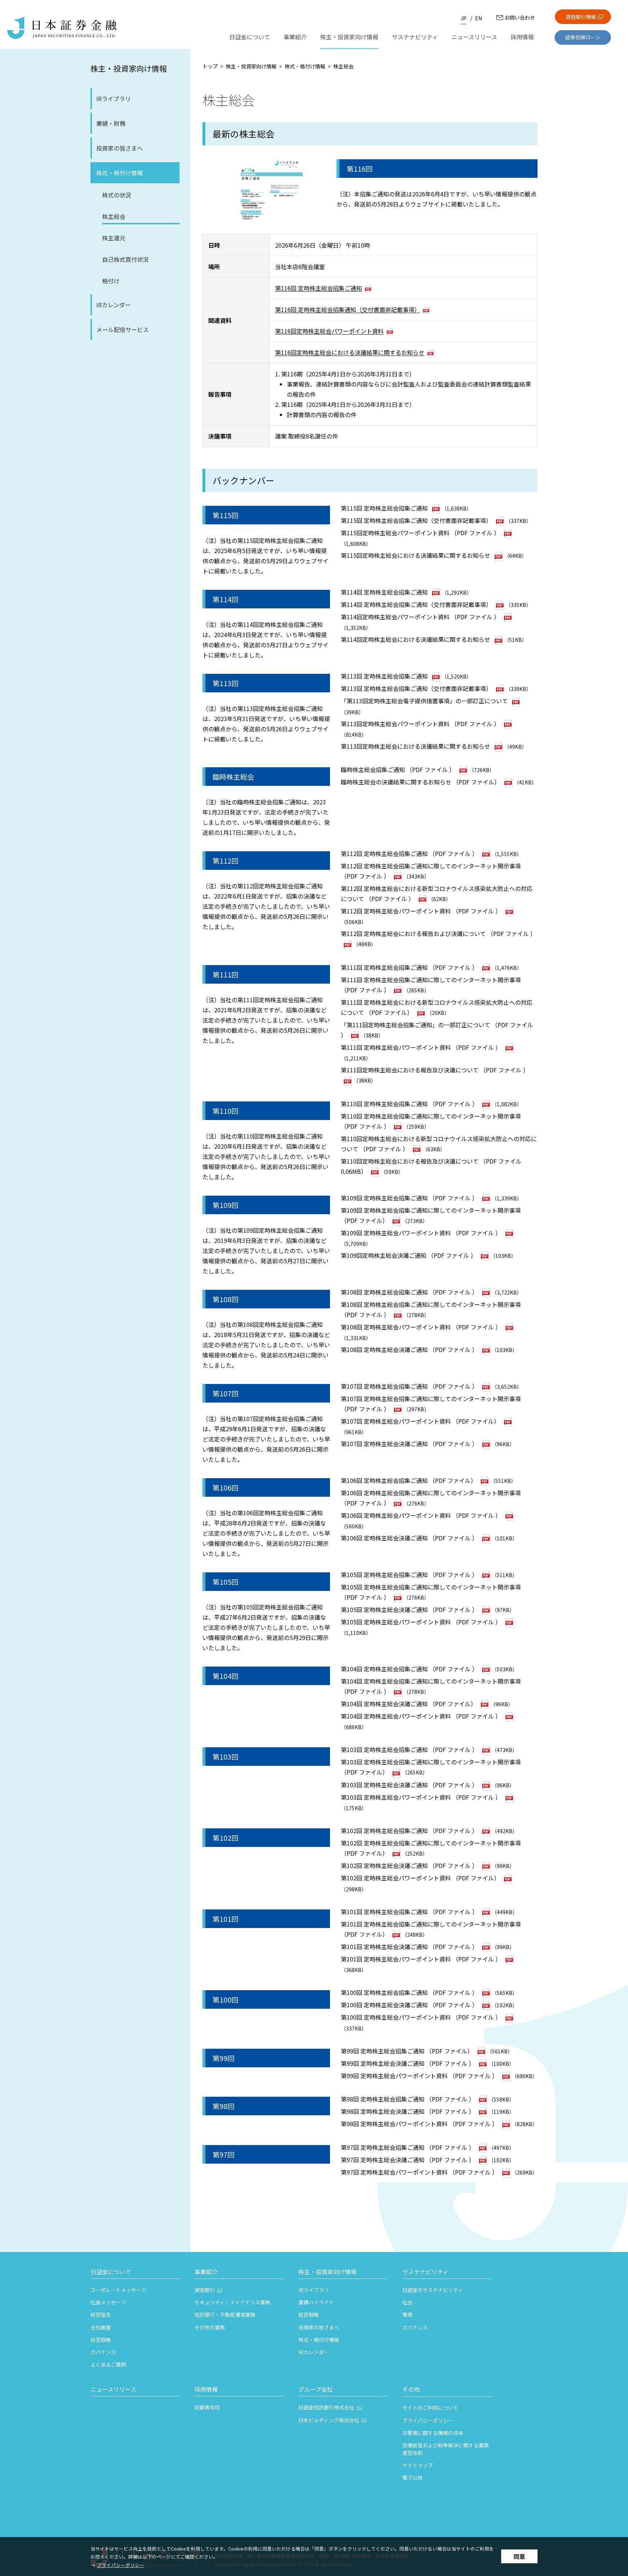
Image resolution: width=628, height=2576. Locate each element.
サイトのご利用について (430, 2408)
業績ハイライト (316, 2302)
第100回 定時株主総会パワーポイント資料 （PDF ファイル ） (421, 2017)
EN (478, 18)
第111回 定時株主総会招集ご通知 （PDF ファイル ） (409, 967)
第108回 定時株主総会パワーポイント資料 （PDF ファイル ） (421, 1327)
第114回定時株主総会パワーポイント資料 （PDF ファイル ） (420, 617)
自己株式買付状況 (125, 259)
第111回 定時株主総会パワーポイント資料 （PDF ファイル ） (421, 1047)
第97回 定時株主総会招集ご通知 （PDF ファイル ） (408, 2147)
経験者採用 (207, 2407)
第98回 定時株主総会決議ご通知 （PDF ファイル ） (408, 2111)
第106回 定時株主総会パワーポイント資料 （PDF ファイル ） (421, 1515)
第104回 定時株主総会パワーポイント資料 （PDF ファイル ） (421, 1716)
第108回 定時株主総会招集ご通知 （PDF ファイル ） (409, 1292)
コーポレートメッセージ (118, 2290)
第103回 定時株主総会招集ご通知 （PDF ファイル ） (409, 1749)
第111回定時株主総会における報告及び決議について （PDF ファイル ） (435, 1070)
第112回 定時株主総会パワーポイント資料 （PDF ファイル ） (421, 911)
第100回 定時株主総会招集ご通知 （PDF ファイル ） (409, 1992)
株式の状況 (117, 195)
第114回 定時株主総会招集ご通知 (384, 592)
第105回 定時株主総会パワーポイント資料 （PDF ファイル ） (421, 1622)
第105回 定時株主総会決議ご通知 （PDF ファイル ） (409, 1609)
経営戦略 (101, 2340)
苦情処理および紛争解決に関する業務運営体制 (446, 2449)
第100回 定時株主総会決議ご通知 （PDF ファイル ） (409, 2005)
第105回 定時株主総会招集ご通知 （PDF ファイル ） (409, 1575)
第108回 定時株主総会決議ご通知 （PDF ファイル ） (409, 1349)
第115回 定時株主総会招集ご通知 (384, 508)
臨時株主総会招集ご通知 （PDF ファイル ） (398, 769)
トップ (210, 66)
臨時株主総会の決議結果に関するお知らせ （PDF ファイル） (420, 782)
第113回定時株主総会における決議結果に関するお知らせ (416, 746)
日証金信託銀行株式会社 (326, 2407)
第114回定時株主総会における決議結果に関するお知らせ (416, 639)
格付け (111, 281)
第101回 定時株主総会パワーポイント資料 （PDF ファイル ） (421, 1959)
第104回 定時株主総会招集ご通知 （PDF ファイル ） (409, 1669)
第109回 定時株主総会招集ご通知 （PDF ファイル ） (409, 1198)
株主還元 (114, 238)
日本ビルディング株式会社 (329, 2420)
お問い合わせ (520, 17)
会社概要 (101, 2327)
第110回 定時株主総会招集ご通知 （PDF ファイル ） (409, 1104)
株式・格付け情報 (120, 173)
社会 (407, 2302)
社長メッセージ (108, 2302)
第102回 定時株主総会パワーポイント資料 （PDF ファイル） (420, 1878)
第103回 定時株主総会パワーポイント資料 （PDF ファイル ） (421, 1797)
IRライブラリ (114, 99)
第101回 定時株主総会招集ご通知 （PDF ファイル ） (409, 1912)
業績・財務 (111, 123)
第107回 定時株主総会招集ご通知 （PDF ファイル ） (409, 1386)
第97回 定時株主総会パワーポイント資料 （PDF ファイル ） (419, 2172)
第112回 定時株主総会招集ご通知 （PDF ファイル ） (409, 853)
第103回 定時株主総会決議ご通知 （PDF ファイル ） (409, 1785)
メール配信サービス (122, 329)
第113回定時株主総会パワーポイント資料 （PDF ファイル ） (420, 724)
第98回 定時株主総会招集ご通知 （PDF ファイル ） (408, 2099)
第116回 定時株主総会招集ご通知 (319, 288)
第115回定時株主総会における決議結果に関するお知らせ (416, 555)
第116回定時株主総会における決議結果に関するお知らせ (350, 352)
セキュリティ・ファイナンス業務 (232, 2302)
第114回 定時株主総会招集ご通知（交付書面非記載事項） (416, 604)
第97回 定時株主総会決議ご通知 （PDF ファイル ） (408, 2160)
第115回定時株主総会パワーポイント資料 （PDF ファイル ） (420, 533)
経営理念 (101, 2315)
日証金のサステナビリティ (433, 2290)
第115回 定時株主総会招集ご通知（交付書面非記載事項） (416, 520)
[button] (135, 2273)
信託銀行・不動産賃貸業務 (225, 2315)
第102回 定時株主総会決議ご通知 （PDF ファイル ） (409, 1865)
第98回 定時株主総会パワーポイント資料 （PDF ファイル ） (419, 2124)
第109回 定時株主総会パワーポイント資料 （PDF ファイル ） (421, 1233)
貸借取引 (205, 2290)
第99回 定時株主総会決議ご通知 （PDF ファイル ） (408, 2063)
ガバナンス (103, 2352)
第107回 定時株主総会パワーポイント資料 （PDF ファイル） (420, 1421)
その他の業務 (210, 2327)
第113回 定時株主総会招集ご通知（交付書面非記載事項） (416, 688)
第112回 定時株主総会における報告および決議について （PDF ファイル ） (438, 933)
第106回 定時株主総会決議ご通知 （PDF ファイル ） (409, 1538)
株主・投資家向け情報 (129, 68)
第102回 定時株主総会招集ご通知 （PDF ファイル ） (409, 1831)
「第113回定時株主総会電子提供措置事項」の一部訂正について (424, 701)
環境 (407, 2315)
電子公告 (412, 2477)
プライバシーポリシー (121, 2565)
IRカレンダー (114, 305)
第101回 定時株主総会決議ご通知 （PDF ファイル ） (409, 1947)
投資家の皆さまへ (120, 148)
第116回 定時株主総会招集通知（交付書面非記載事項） (348, 309)
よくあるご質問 (108, 2364)
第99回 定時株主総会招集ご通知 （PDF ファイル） (407, 2051)
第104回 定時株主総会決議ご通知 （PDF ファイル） (409, 1704)
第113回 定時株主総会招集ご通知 (384, 676)
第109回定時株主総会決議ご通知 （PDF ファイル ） (409, 1255)
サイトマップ (418, 2465)
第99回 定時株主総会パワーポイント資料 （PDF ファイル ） (419, 2076)
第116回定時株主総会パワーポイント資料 (329, 331)
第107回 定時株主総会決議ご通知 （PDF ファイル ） (409, 1444)
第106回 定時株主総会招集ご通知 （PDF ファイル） (409, 1480)
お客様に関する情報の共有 (433, 2433)
